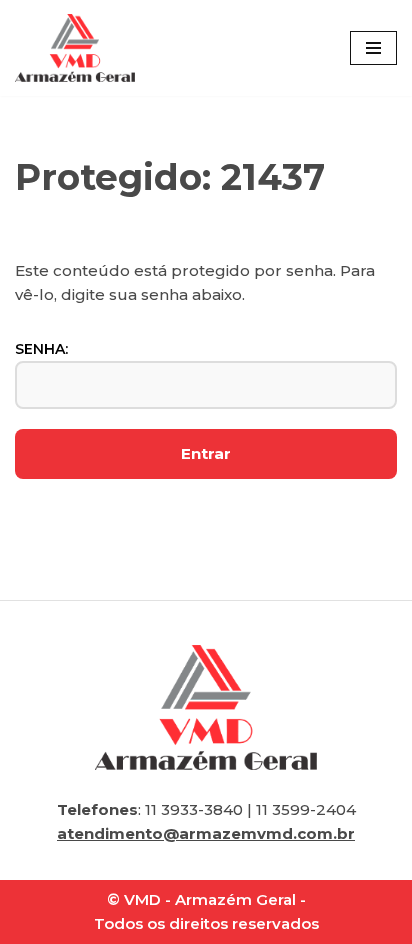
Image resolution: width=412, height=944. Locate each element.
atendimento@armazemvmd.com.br (206, 833)
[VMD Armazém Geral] (75, 48)
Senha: (41, 349)
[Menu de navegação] (373, 48)
